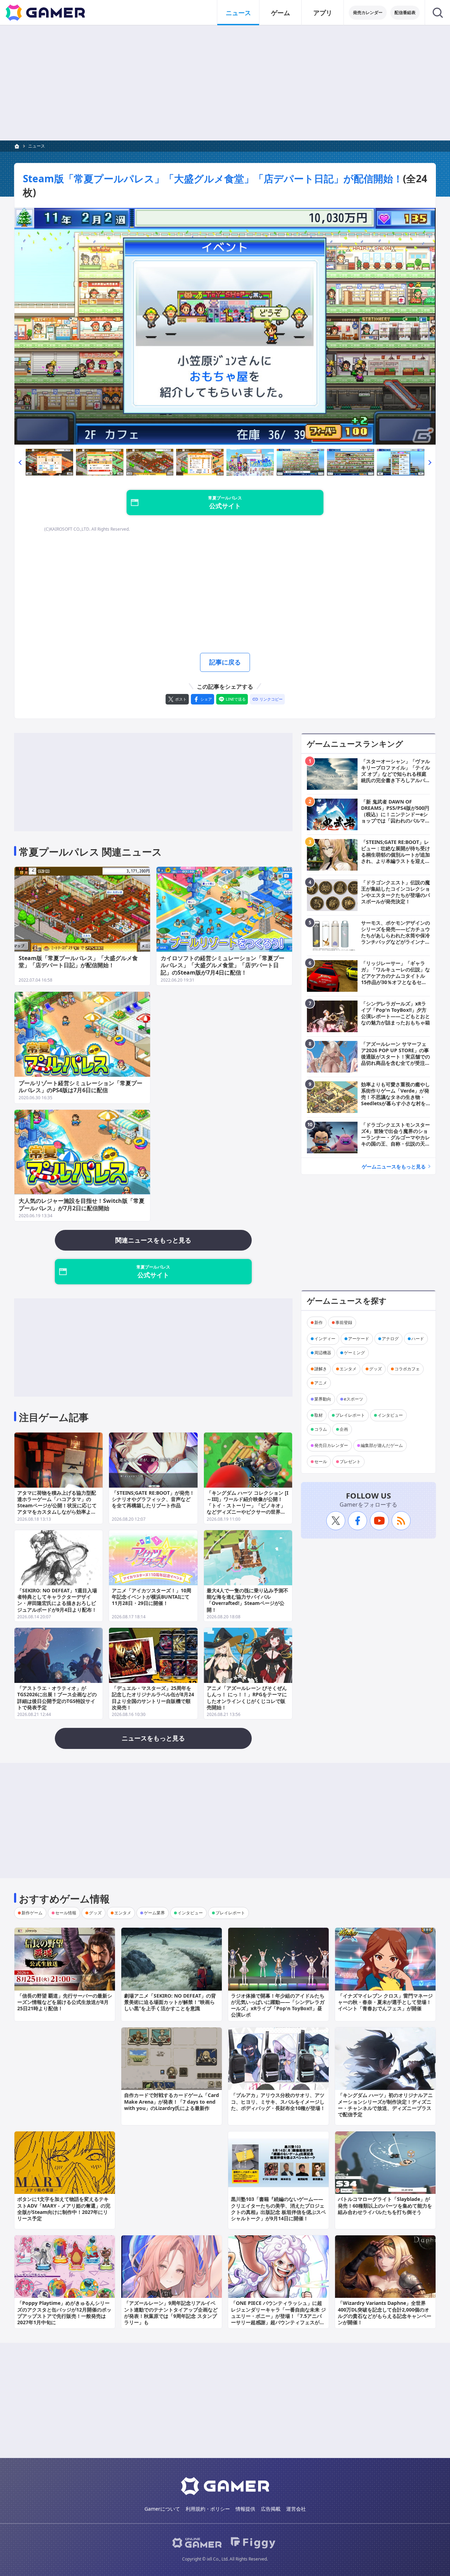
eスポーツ (353, 1399)
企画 (344, 1429)
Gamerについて (162, 2509)
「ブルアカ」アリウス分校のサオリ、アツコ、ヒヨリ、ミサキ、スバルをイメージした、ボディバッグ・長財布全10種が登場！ (278, 2101)
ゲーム (281, 13)
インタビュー (390, 1415)
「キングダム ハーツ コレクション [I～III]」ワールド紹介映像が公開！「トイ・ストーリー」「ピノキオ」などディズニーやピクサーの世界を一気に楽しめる (247, 1506)
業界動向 (323, 1399)
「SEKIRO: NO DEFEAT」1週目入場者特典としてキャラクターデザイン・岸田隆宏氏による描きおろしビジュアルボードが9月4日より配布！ (57, 1600)
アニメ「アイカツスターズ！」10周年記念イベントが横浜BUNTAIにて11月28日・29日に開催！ (152, 1597)
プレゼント (350, 1461)
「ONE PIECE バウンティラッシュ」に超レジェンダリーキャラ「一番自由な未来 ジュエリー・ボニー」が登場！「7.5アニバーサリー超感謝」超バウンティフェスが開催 (278, 2316)
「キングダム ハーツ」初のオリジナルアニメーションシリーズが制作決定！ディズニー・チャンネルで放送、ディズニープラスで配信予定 (385, 2105)
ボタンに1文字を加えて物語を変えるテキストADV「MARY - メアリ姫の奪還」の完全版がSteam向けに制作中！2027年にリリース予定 (64, 2209)
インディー (325, 1339)
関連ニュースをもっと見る (153, 1240)
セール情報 (66, 1913)
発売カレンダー (368, 12)
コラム (321, 1429)
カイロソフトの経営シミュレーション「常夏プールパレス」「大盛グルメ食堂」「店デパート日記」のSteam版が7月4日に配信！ (223, 965)
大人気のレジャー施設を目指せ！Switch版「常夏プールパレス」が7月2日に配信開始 (82, 1204)
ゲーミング (354, 1353)
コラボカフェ (407, 1369)
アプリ (323, 13)
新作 (319, 1322)
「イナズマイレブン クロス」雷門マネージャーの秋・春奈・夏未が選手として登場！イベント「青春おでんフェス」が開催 (385, 2002)
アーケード (359, 1339)
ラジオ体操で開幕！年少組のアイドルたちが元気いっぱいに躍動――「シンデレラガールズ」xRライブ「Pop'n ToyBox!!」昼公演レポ (278, 2005)
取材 (319, 1415)
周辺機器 (323, 1353)
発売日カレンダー (331, 1445)
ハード (418, 1339)
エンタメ (348, 1369)
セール (321, 1461)
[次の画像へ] (225, 326)
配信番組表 (405, 12)
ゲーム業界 (154, 1913)
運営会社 (296, 2509)
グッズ (375, 1369)
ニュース (238, 13)
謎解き (321, 1369)
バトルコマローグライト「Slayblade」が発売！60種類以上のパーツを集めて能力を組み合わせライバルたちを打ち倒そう (385, 2205)
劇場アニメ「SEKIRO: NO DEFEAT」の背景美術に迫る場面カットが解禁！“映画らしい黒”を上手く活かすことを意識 (170, 2002)
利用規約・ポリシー (208, 2509)
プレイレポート (350, 1415)
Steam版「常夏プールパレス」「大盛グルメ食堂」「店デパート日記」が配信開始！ (213, 178)
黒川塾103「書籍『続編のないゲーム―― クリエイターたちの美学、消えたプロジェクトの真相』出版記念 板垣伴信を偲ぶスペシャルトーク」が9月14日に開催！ (278, 2209)
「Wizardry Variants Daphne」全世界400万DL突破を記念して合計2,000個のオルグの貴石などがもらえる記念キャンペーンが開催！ (385, 2313)
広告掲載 (271, 2509)
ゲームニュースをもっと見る (394, 1166)
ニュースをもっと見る (153, 1738)
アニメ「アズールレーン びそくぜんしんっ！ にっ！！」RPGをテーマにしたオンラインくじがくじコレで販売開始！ (247, 1698)
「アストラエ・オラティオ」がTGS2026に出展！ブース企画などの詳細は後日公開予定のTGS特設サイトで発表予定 (57, 1698)
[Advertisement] (225, 83)
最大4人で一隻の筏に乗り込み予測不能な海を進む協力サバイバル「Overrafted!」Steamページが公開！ (247, 1600)
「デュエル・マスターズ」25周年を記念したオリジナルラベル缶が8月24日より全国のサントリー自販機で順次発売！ (153, 1698)
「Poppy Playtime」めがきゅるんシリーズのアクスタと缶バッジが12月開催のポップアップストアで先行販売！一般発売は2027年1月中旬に (64, 2313)
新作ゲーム (32, 1913)
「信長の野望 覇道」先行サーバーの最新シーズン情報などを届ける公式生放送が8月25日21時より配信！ (65, 2002)
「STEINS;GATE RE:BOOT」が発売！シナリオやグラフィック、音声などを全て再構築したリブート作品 (153, 1499)
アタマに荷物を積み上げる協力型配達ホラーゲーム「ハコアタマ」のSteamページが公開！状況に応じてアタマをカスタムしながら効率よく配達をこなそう (57, 1506)
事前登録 (344, 1322)
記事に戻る (225, 662)
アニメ (321, 1383)
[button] (20, 462)
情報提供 (245, 2509)
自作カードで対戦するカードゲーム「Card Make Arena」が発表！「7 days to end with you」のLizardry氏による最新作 (172, 2101)
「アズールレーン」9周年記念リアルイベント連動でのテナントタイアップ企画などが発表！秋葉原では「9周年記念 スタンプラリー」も (171, 2313)
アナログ (390, 1339)
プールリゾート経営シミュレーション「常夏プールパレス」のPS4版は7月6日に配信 (81, 1087)
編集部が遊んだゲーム (382, 1445)
